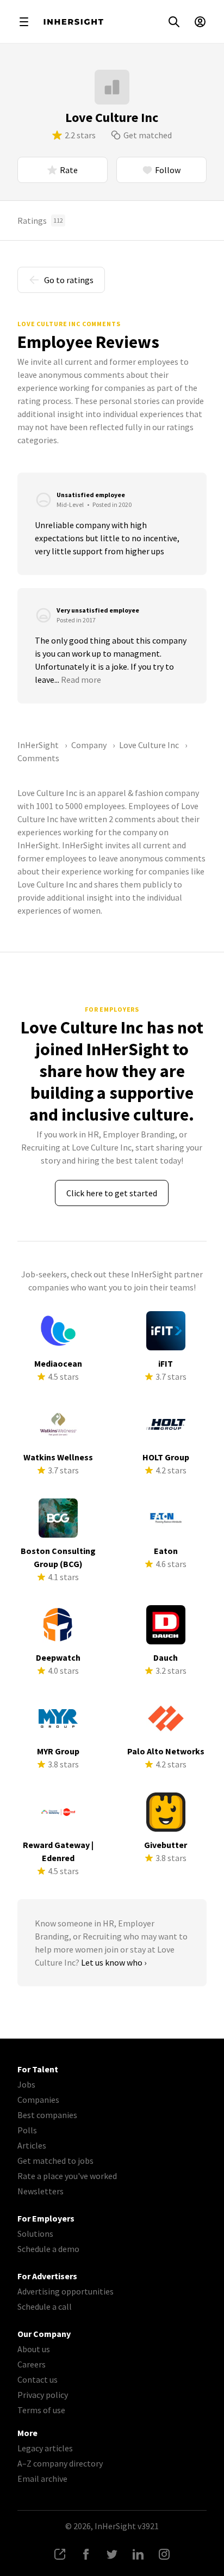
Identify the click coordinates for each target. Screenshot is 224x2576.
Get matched (148, 135)
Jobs (26, 2084)
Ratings (40, 221)
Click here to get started (112, 1193)
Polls (27, 2130)
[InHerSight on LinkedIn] (138, 2554)
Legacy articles (45, 2448)
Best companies (47, 2115)
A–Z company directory (60, 2463)
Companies (38, 2100)
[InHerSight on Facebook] (86, 2554)
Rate (69, 170)
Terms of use (41, 2410)
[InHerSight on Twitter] (112, 2554)
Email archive (42, 2479)
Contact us (38, 2379)
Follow (168, 170)
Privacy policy (43, 2395)
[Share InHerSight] (60, 2554)
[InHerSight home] (73, 22)
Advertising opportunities (66, 2291)
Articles (32, 2145)
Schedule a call (45, 2306)
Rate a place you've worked (67, 2176)
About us (34, 2349)
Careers (32, 2364)
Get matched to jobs (55, 2161)
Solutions (35, 2234)
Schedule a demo (48, 2249)
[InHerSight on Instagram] (164, 2554)
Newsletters (41, 2191)
